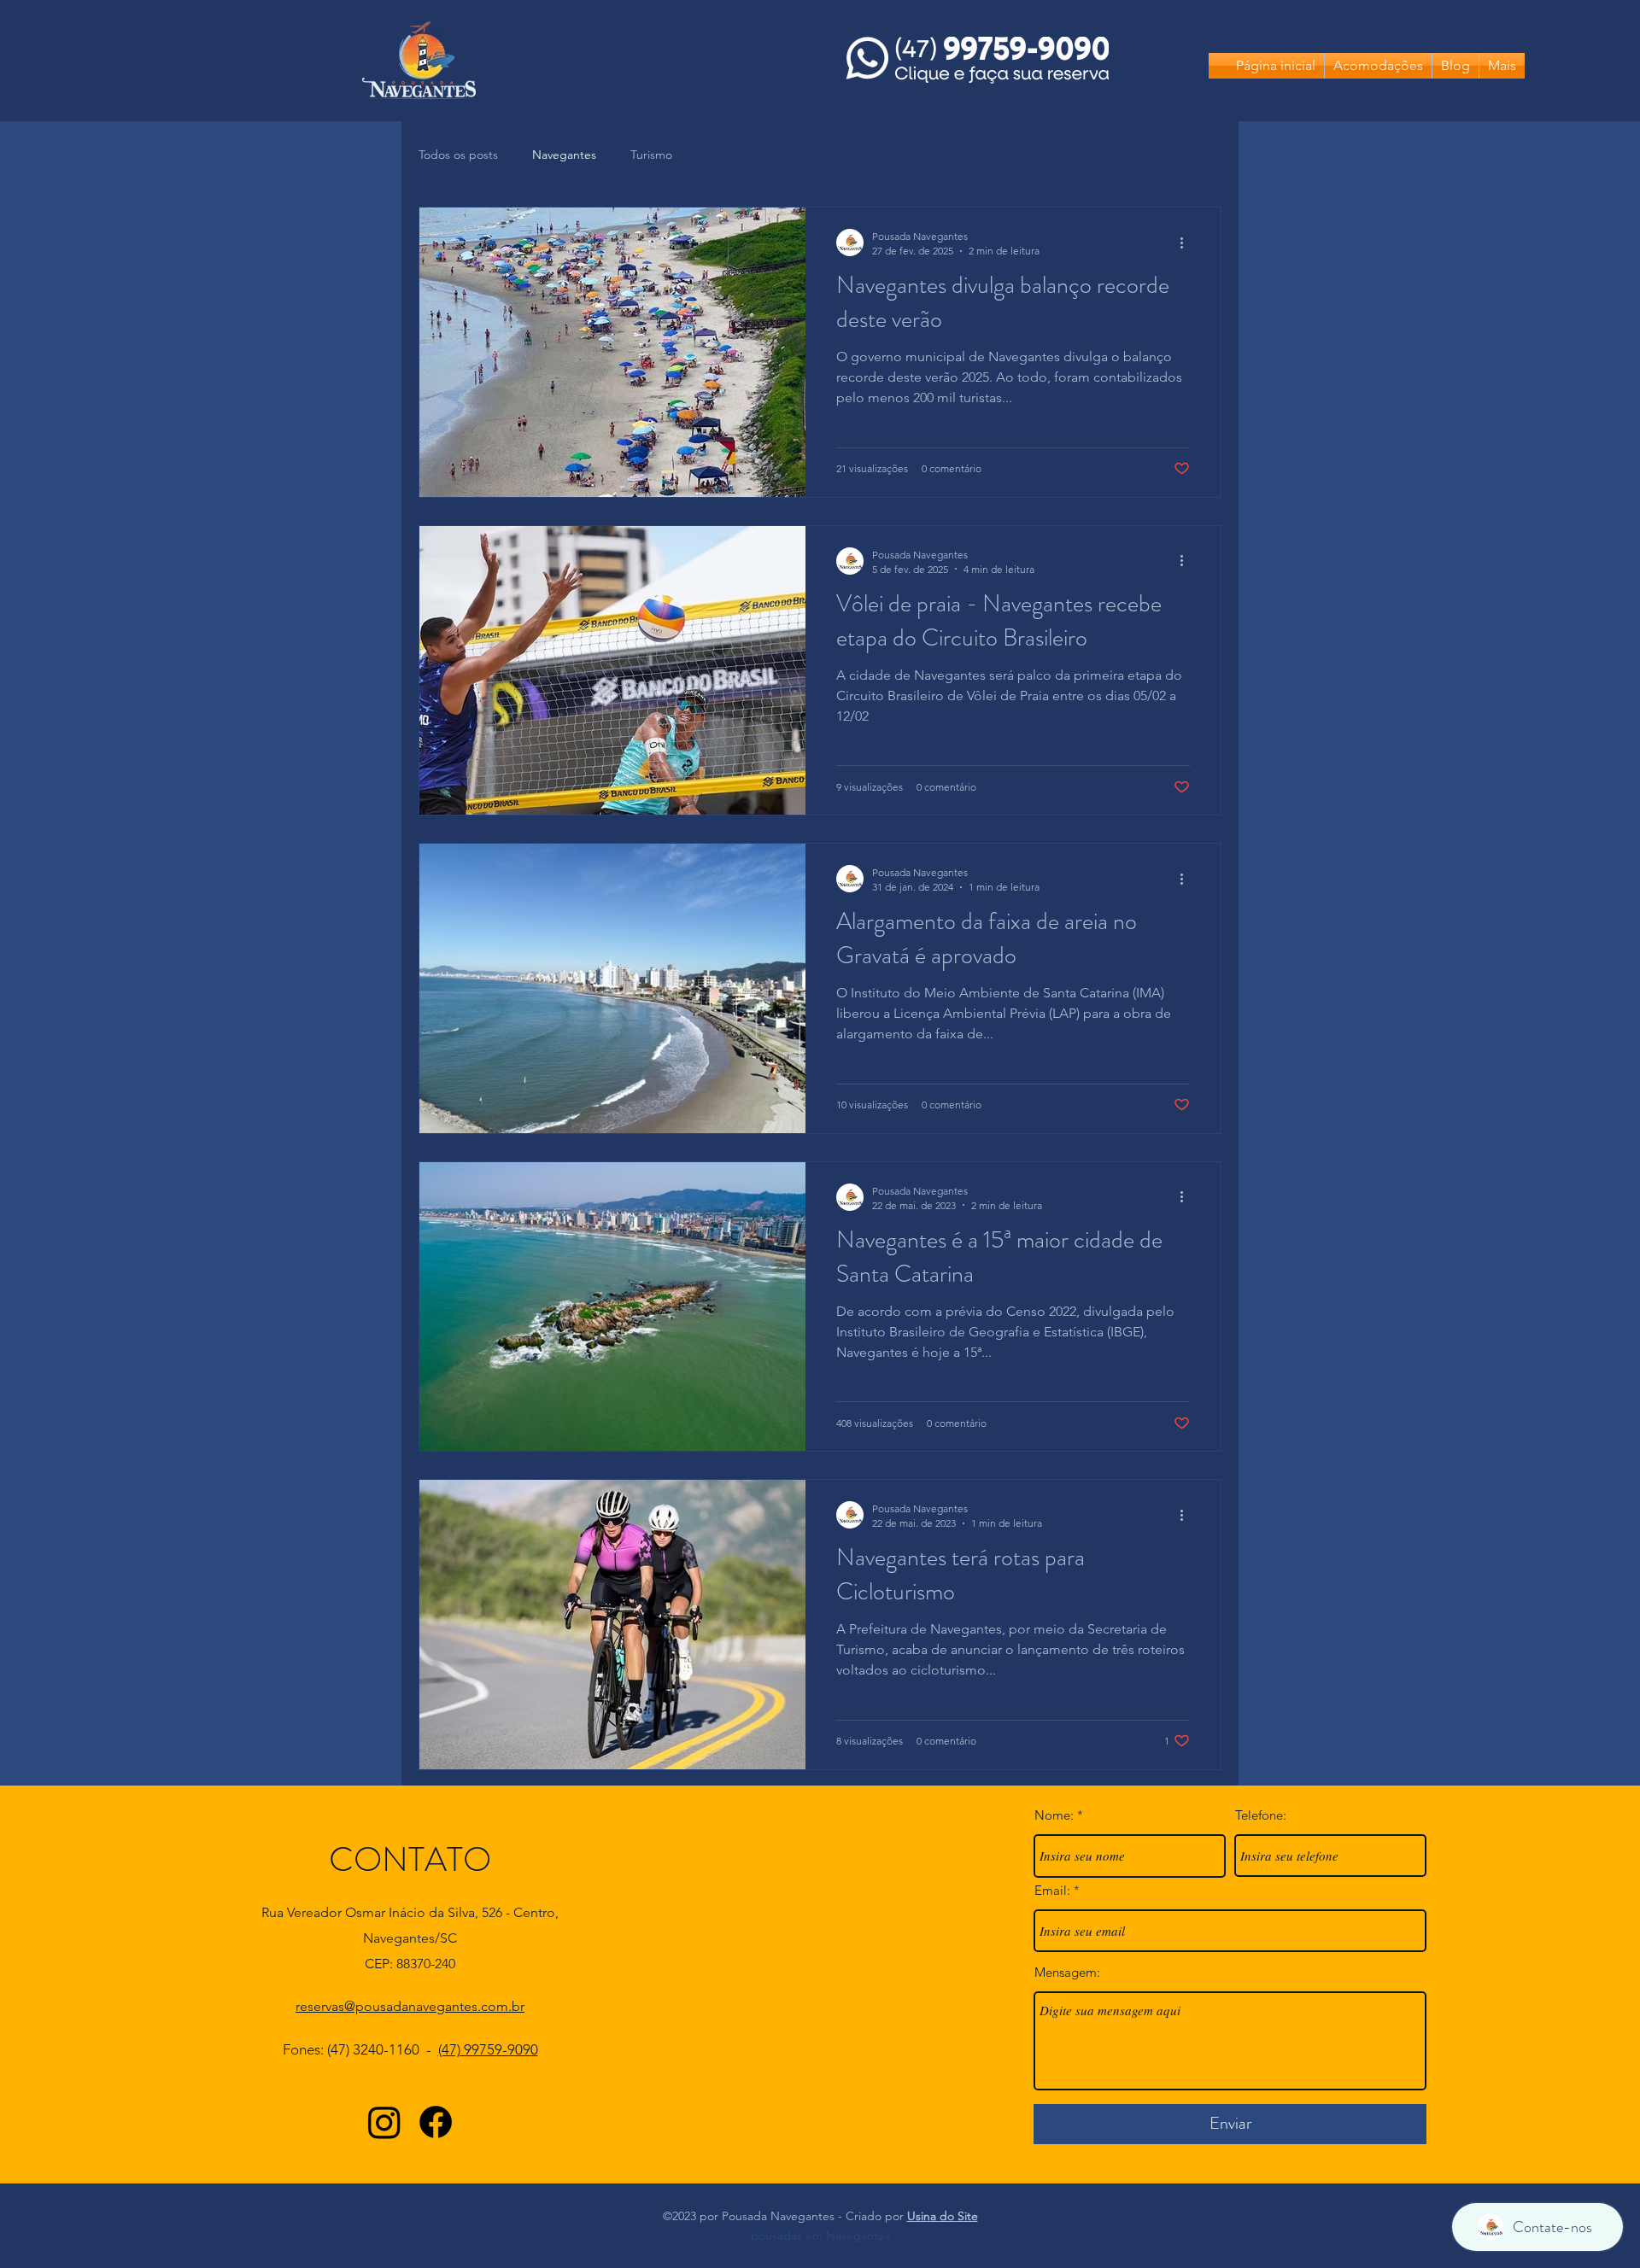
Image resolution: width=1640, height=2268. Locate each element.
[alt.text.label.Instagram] (384, 2122)
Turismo (651, 155)
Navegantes (564, 155)
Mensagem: (1067, 1972)
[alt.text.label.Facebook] (436, 2122)
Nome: (1054, 1815)
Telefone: (1261, 1815)
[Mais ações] (1187, 243)
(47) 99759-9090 (488, 2049)
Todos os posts (458, 155)
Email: (1052, 1890)
